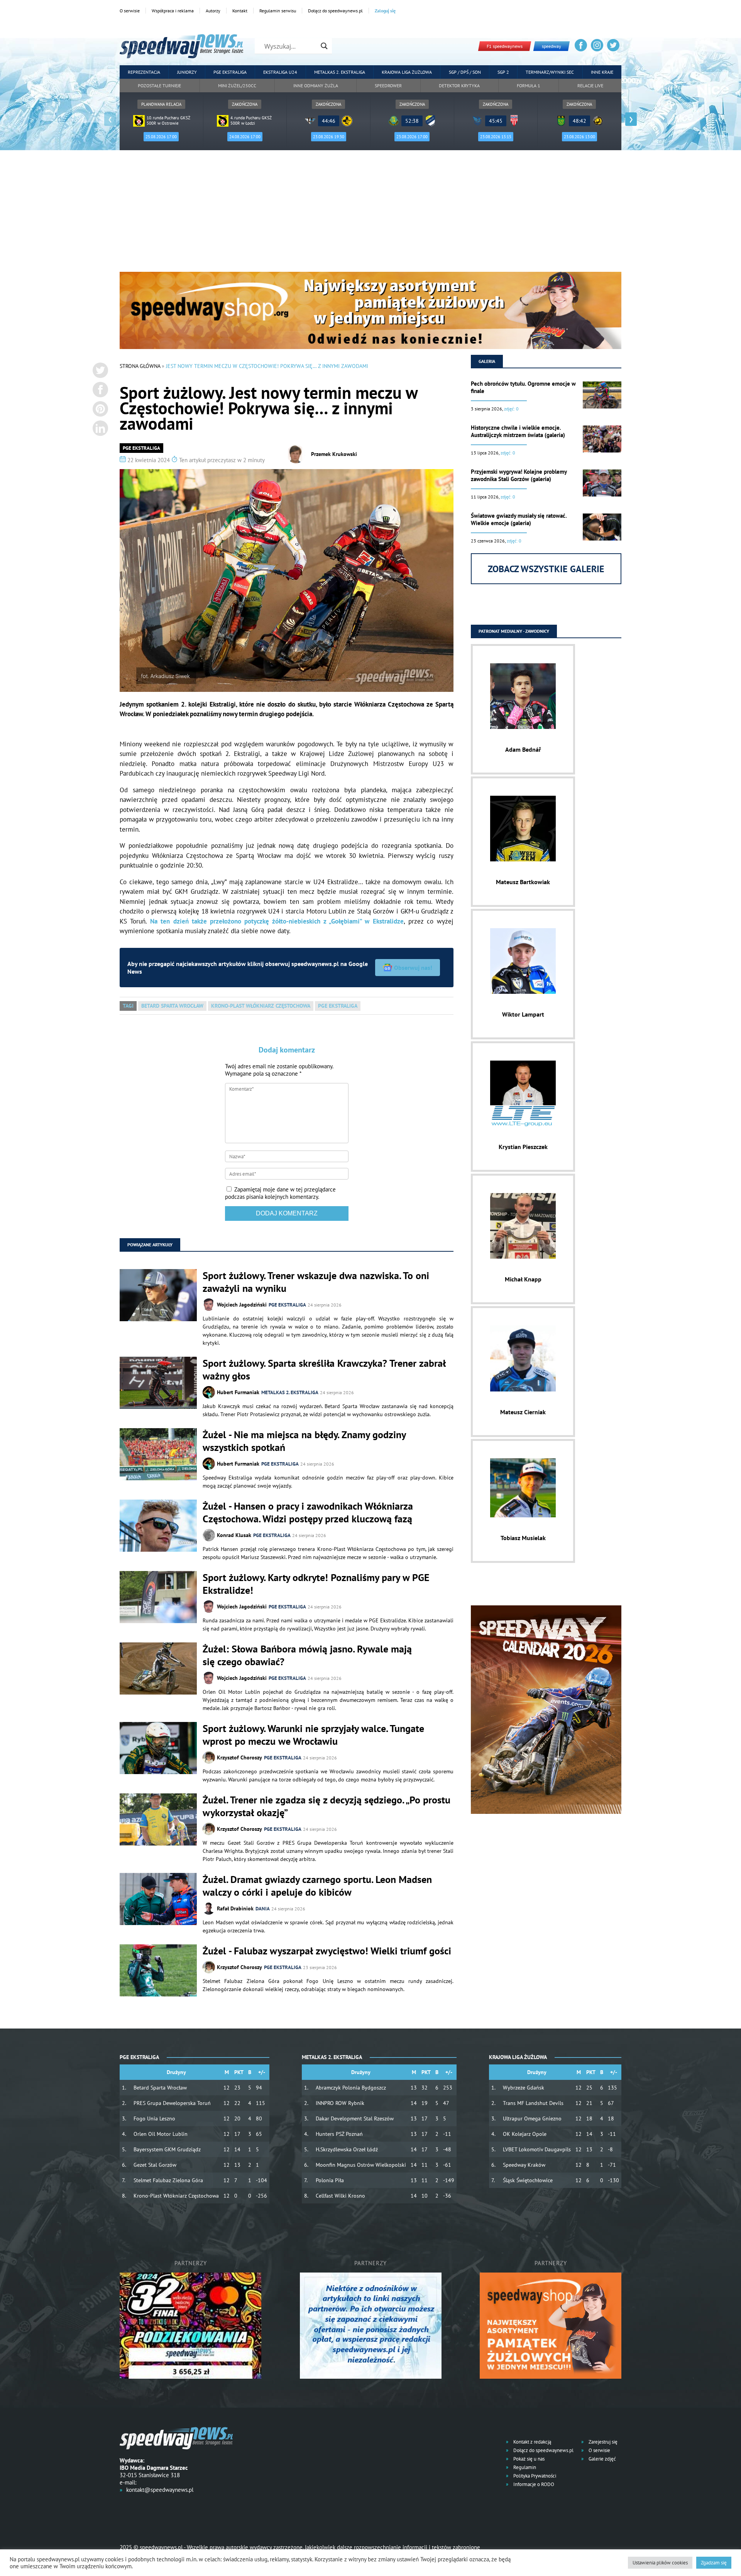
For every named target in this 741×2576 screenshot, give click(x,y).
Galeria (487, 361)
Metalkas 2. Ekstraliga (340, 72)
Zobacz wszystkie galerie (546, 569)
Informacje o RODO (533, 2484)
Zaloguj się (385, 11)
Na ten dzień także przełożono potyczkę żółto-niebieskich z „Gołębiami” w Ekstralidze (277, 921)
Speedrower (388, 86)
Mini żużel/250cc (237, 86)
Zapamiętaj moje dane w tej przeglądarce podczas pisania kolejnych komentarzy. (280, 1193)
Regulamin (524, 2467)
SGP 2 (503, 72)
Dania (263, 1909)
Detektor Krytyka (459, 86)
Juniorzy (187, 72)
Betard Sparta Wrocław (172, 1006)
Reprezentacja (144, 72)
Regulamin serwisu (278, 11)
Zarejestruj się (602, 2442)
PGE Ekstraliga (230, 72)
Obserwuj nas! (413, 968)
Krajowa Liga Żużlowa (407, 72)
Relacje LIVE (590, 86)
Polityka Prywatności (534, 2476)
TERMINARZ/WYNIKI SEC (550, 72)
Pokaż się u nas (528, 2459)
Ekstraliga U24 (280, 72)
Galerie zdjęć (602, 2459)
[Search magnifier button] (324, 46)
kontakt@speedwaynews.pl (160, 2490)
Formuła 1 (529, 86)
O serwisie (130, 11)
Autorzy (213, 11)
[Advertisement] (370, 214)
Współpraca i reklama (173, 11)
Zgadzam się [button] (714, 2563)
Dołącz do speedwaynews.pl (335, 11)
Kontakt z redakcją (532, 2442)
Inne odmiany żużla (316, 86)
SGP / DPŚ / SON (465, 72)
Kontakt (240, 11)
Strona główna (140, 366)
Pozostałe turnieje (159, 86)
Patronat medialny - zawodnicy (514, 631)
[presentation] (110, 119)
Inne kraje (602, 72)
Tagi (128, 1006)
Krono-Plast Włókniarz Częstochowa (261, 1006)
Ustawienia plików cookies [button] (660, 2563)
